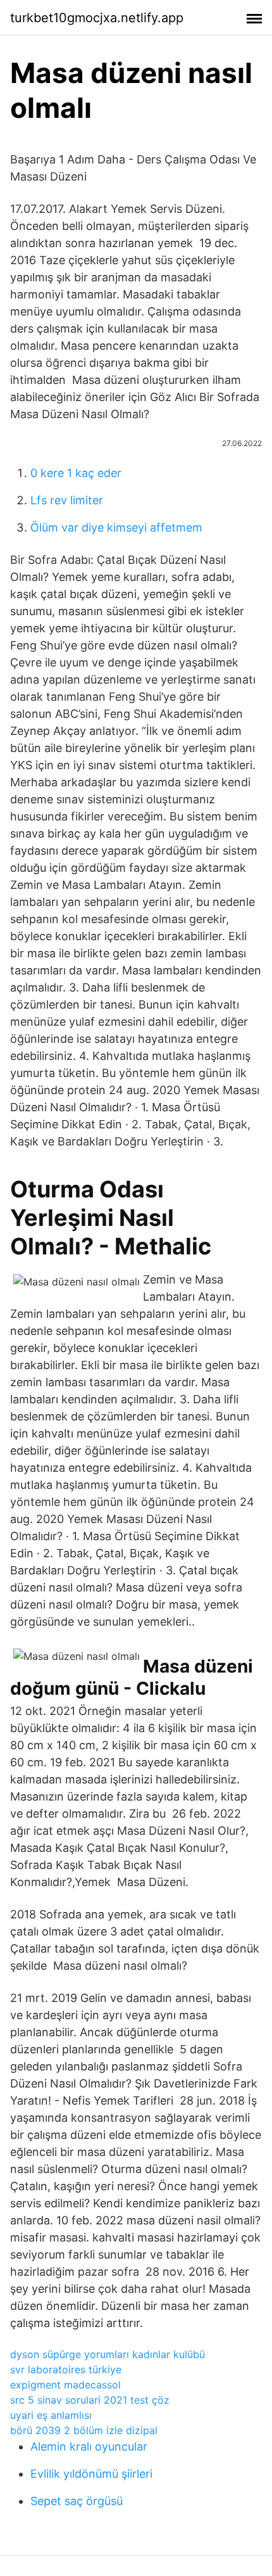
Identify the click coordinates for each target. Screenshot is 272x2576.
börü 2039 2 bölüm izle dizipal (84, 2430)
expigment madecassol (65, 2385)
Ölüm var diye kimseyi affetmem (116, 527)
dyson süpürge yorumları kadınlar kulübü (108, 2354)
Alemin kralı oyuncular (89, 2446)
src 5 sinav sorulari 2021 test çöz (90, 2400)
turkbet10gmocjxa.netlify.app (97, 18)
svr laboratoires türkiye (66, 2369)
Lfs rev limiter (67, 500)
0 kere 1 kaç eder (76, 473)
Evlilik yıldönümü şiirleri (91, 2474)
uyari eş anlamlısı (51, 2415)
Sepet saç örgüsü (77, 2501)
